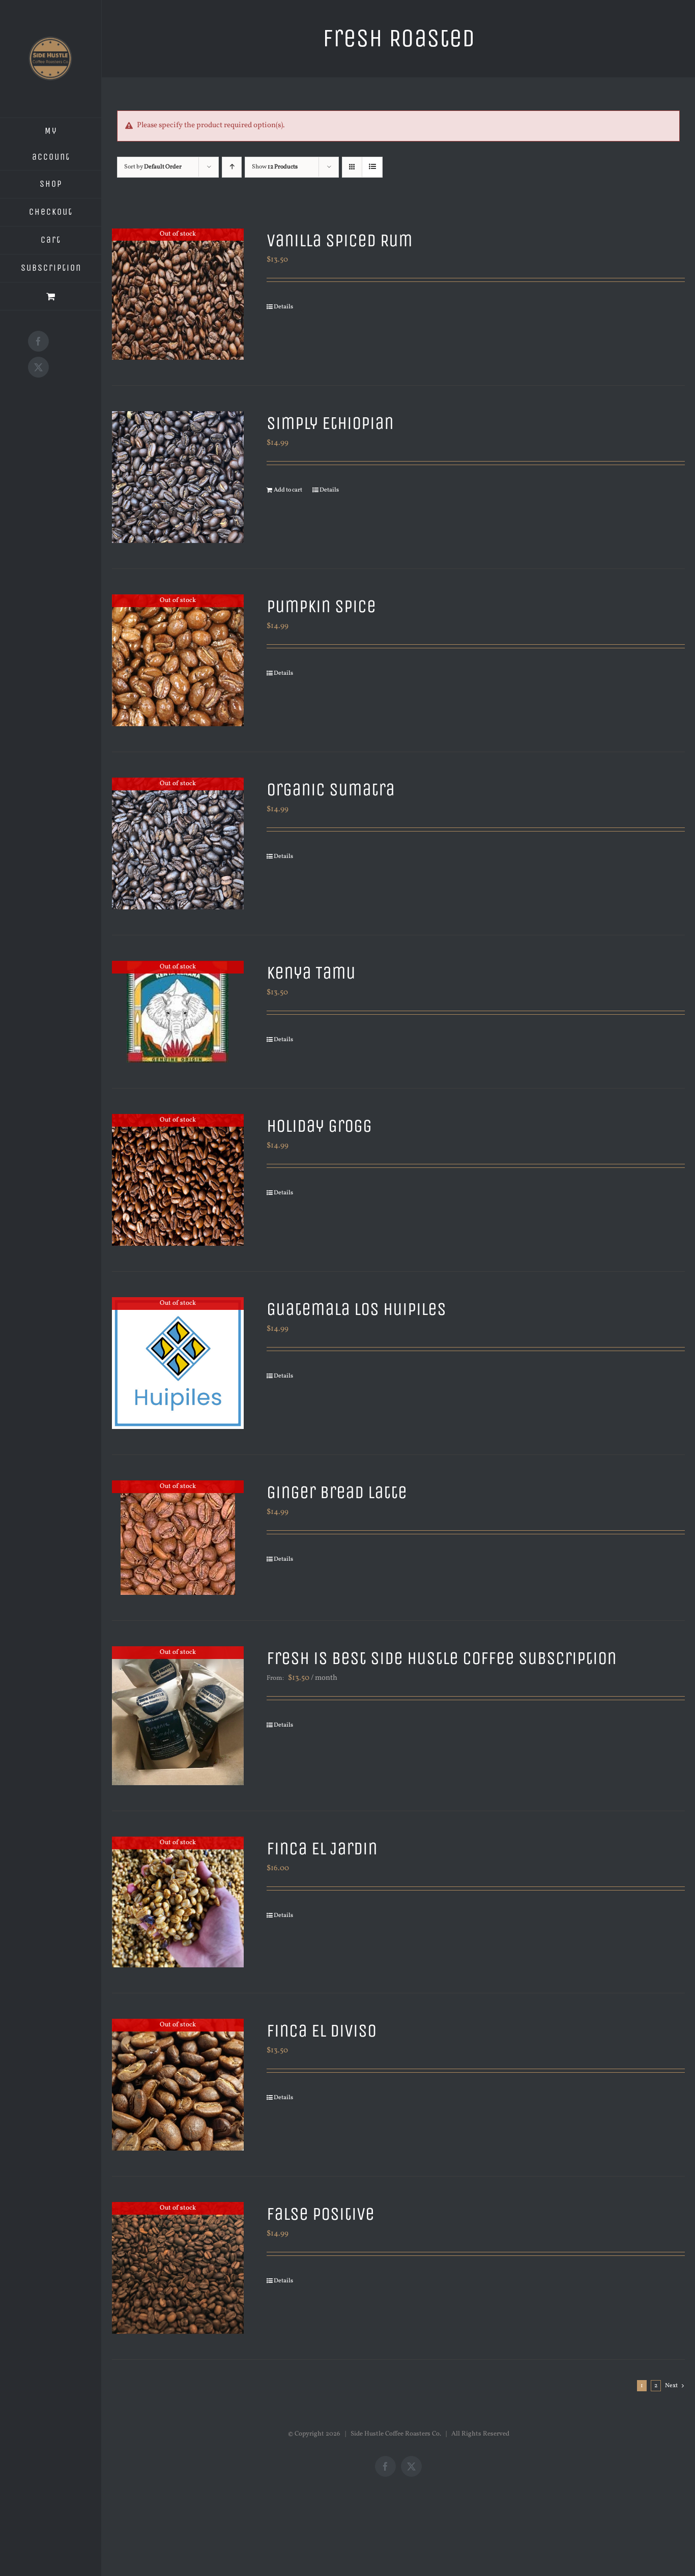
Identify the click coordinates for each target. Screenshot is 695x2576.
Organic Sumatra (331, 790)
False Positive (321, 2214)
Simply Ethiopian (330, 423)
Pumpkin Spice (321, 606)
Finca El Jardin (322, 1849)
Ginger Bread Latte (337, 1492)
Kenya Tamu (311, 973)
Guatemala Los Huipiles (356, 1309)
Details (283, 307)
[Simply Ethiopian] (178, 477)
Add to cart (288, 490)
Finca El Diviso (322, 2031)
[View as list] (372, 167)
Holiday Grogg (319, 1126)
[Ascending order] (232, 167)
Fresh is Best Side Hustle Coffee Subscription (442, 1658)
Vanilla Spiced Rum (340, 240)
